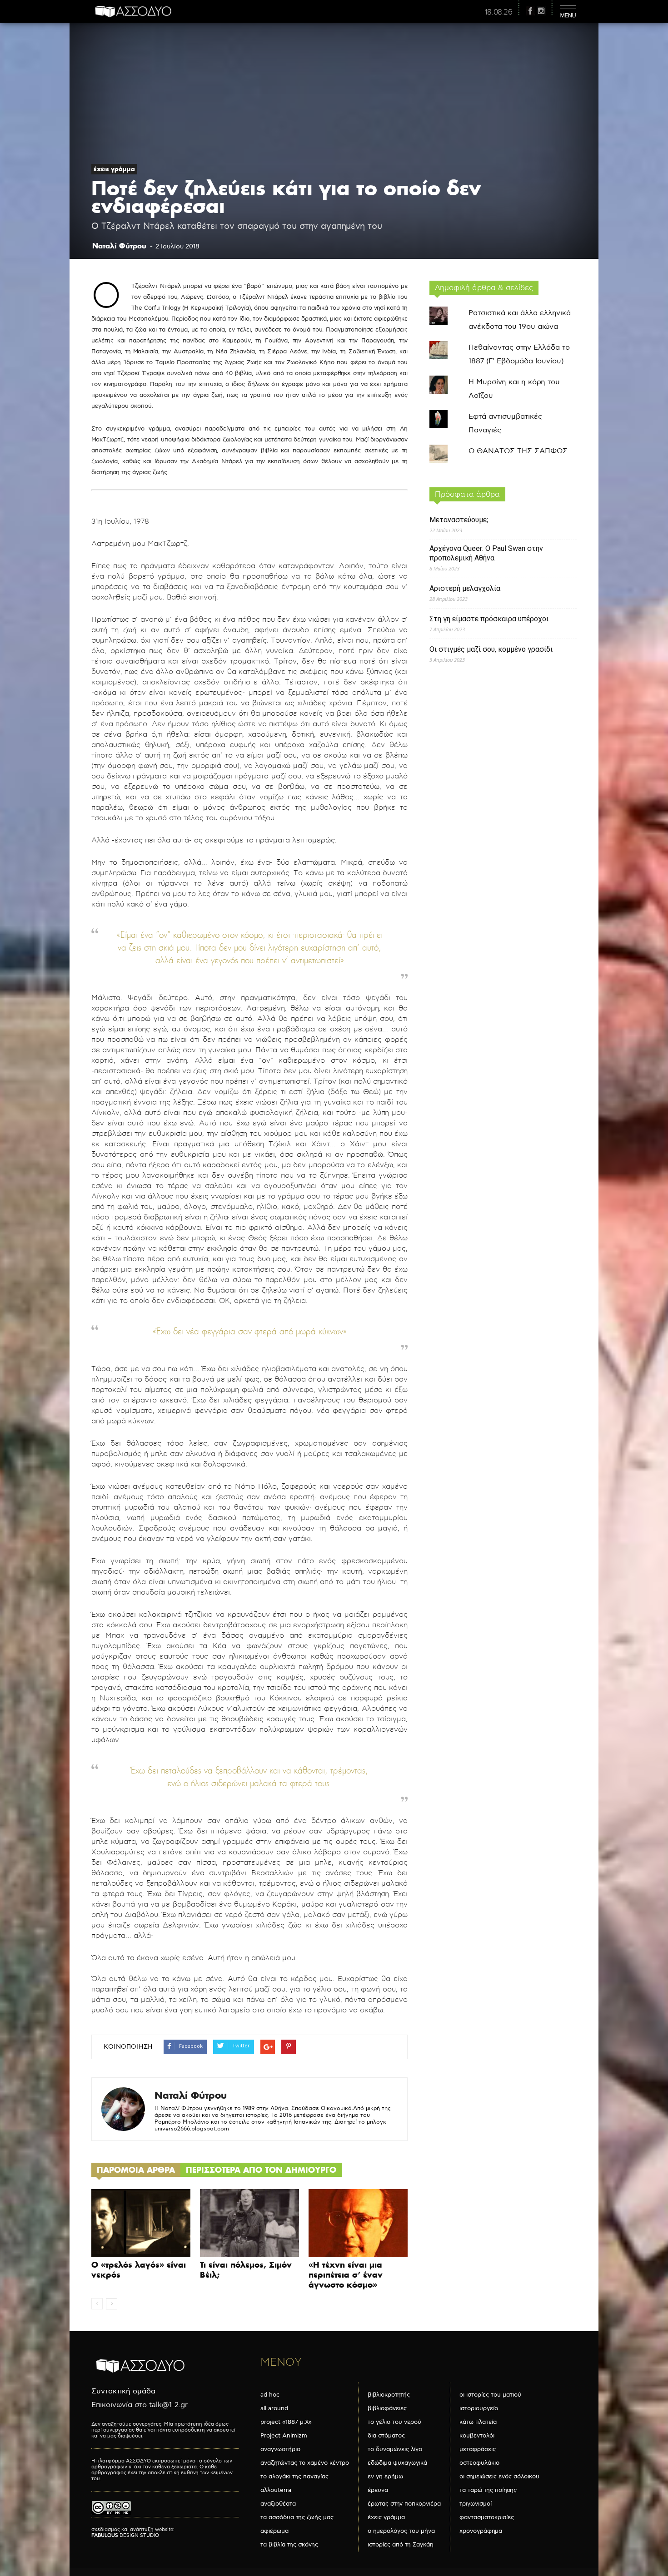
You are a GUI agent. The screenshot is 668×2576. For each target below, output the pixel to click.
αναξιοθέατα (278, 2504)
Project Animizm (284, 2436)
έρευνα (378, 2490)
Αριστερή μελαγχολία (465, 588)
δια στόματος (386, 2436)
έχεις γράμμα (114, 169)
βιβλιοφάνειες (387, 2408)
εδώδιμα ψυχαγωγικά (397, 2463)
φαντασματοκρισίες (487, 2517)
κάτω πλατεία (478, 2422)
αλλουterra (276, 2490)
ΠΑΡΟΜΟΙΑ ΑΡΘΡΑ (136, 2170)
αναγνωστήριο (280, 2449)
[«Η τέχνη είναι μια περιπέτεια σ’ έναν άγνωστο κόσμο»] (358, 2223)
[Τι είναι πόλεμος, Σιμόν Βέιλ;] (249, 2223)
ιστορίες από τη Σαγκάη (401, 2545)
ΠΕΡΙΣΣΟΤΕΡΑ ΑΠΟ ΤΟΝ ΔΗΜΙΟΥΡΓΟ (261, 2170)
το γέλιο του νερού (394, 2422)
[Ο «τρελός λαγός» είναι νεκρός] (141, 2223)
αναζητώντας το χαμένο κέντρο (305, 2463)
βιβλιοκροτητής (389, 2395)
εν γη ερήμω (385, 2477)
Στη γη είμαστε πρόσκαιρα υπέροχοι (489, 619)
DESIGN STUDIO (125, 2535)
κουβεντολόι (477, 2436)
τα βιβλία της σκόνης (289, 2545)
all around (274, 2408)
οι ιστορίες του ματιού (490, 2395)
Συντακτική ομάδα (123, 2391)
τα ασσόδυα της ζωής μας (297, 2517)
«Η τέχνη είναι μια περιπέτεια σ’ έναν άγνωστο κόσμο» (346, 2275)
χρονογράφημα (481, 2531)
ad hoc (270, 2395)
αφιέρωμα (274, 2531)
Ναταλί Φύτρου (119, 246)
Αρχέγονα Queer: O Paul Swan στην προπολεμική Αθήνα (486, 553)
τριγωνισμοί (476, 2504)
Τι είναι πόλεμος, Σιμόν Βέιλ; (246, 2270)
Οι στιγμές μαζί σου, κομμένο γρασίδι (491, 649)
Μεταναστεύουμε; (459, 520)
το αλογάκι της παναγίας (294, 2477)
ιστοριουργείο (479, 2408)
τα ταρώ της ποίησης (488, 2490)
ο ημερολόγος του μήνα (401, 2531)
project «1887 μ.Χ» (286, 2422)
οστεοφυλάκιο (479, 2463)
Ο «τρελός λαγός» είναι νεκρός (139, 2270)
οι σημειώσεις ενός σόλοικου (499, 2477)
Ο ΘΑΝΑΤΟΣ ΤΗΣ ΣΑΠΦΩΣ (518, 451)
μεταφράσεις (478, 2449)
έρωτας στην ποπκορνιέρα (404, 2504)
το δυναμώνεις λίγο (395, 2449)
